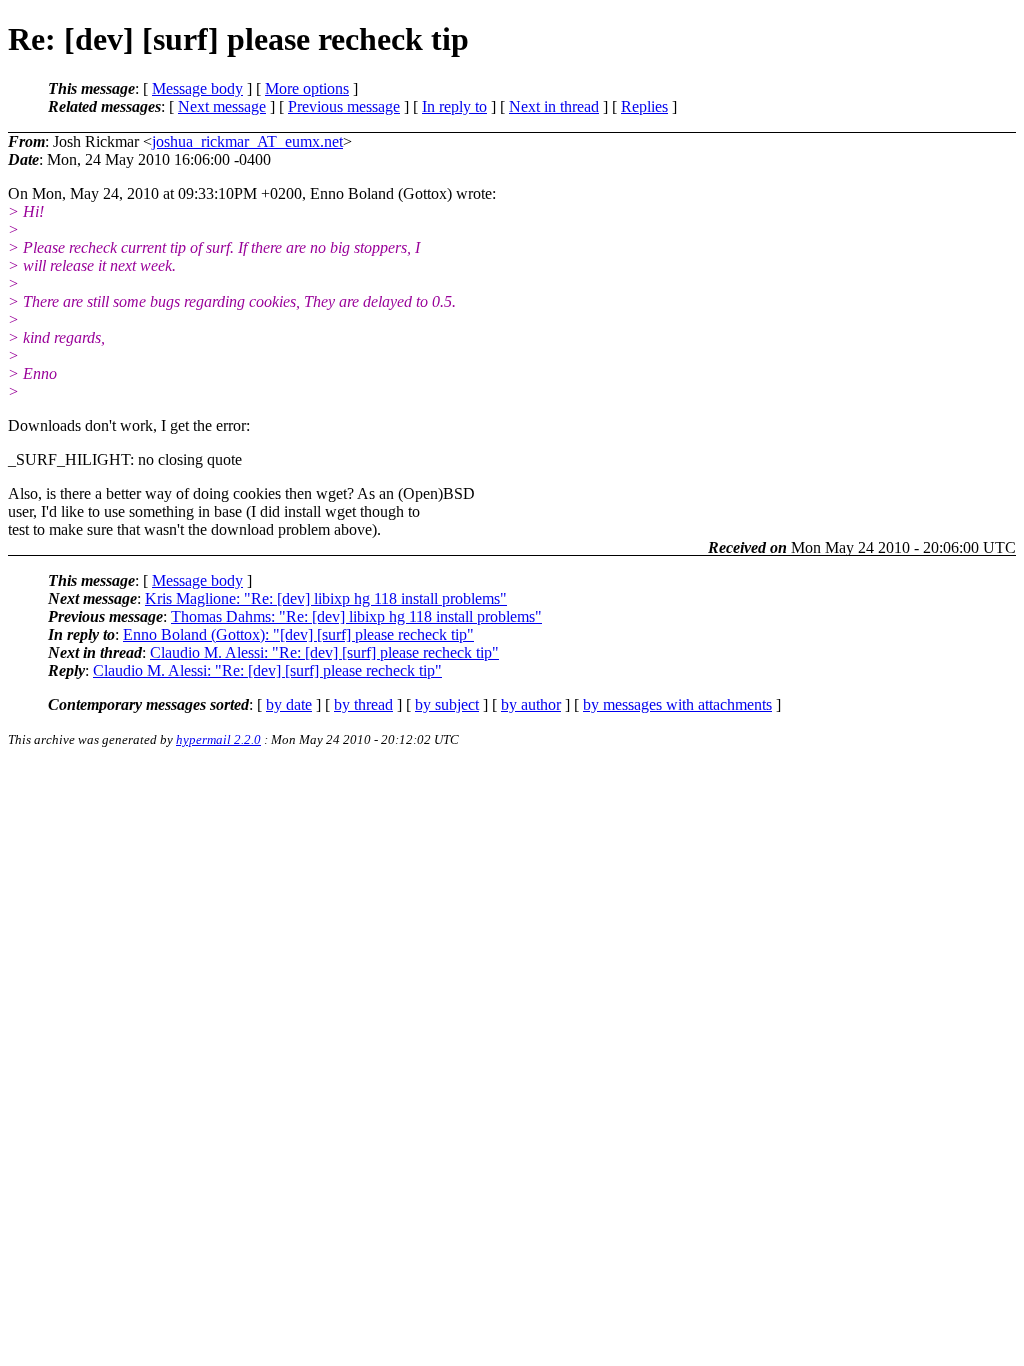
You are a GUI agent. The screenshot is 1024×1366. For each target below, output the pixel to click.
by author (531, 704)
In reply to (454, 106)
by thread (363, 704)
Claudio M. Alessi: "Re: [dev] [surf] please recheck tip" (324, 652)
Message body (197, 88)
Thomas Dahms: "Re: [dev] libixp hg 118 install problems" (356, 616)
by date (289, 704)
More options (307, 88)
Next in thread (554, 106)
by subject (447, 704)
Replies (644, 106)
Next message (222, 106)
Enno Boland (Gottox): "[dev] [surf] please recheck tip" (298, 634)
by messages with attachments (677, 704)
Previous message (344, 106)
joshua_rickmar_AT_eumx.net (247, 141)
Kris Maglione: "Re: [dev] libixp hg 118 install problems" (326, 598)
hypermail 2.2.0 (218, 739)
